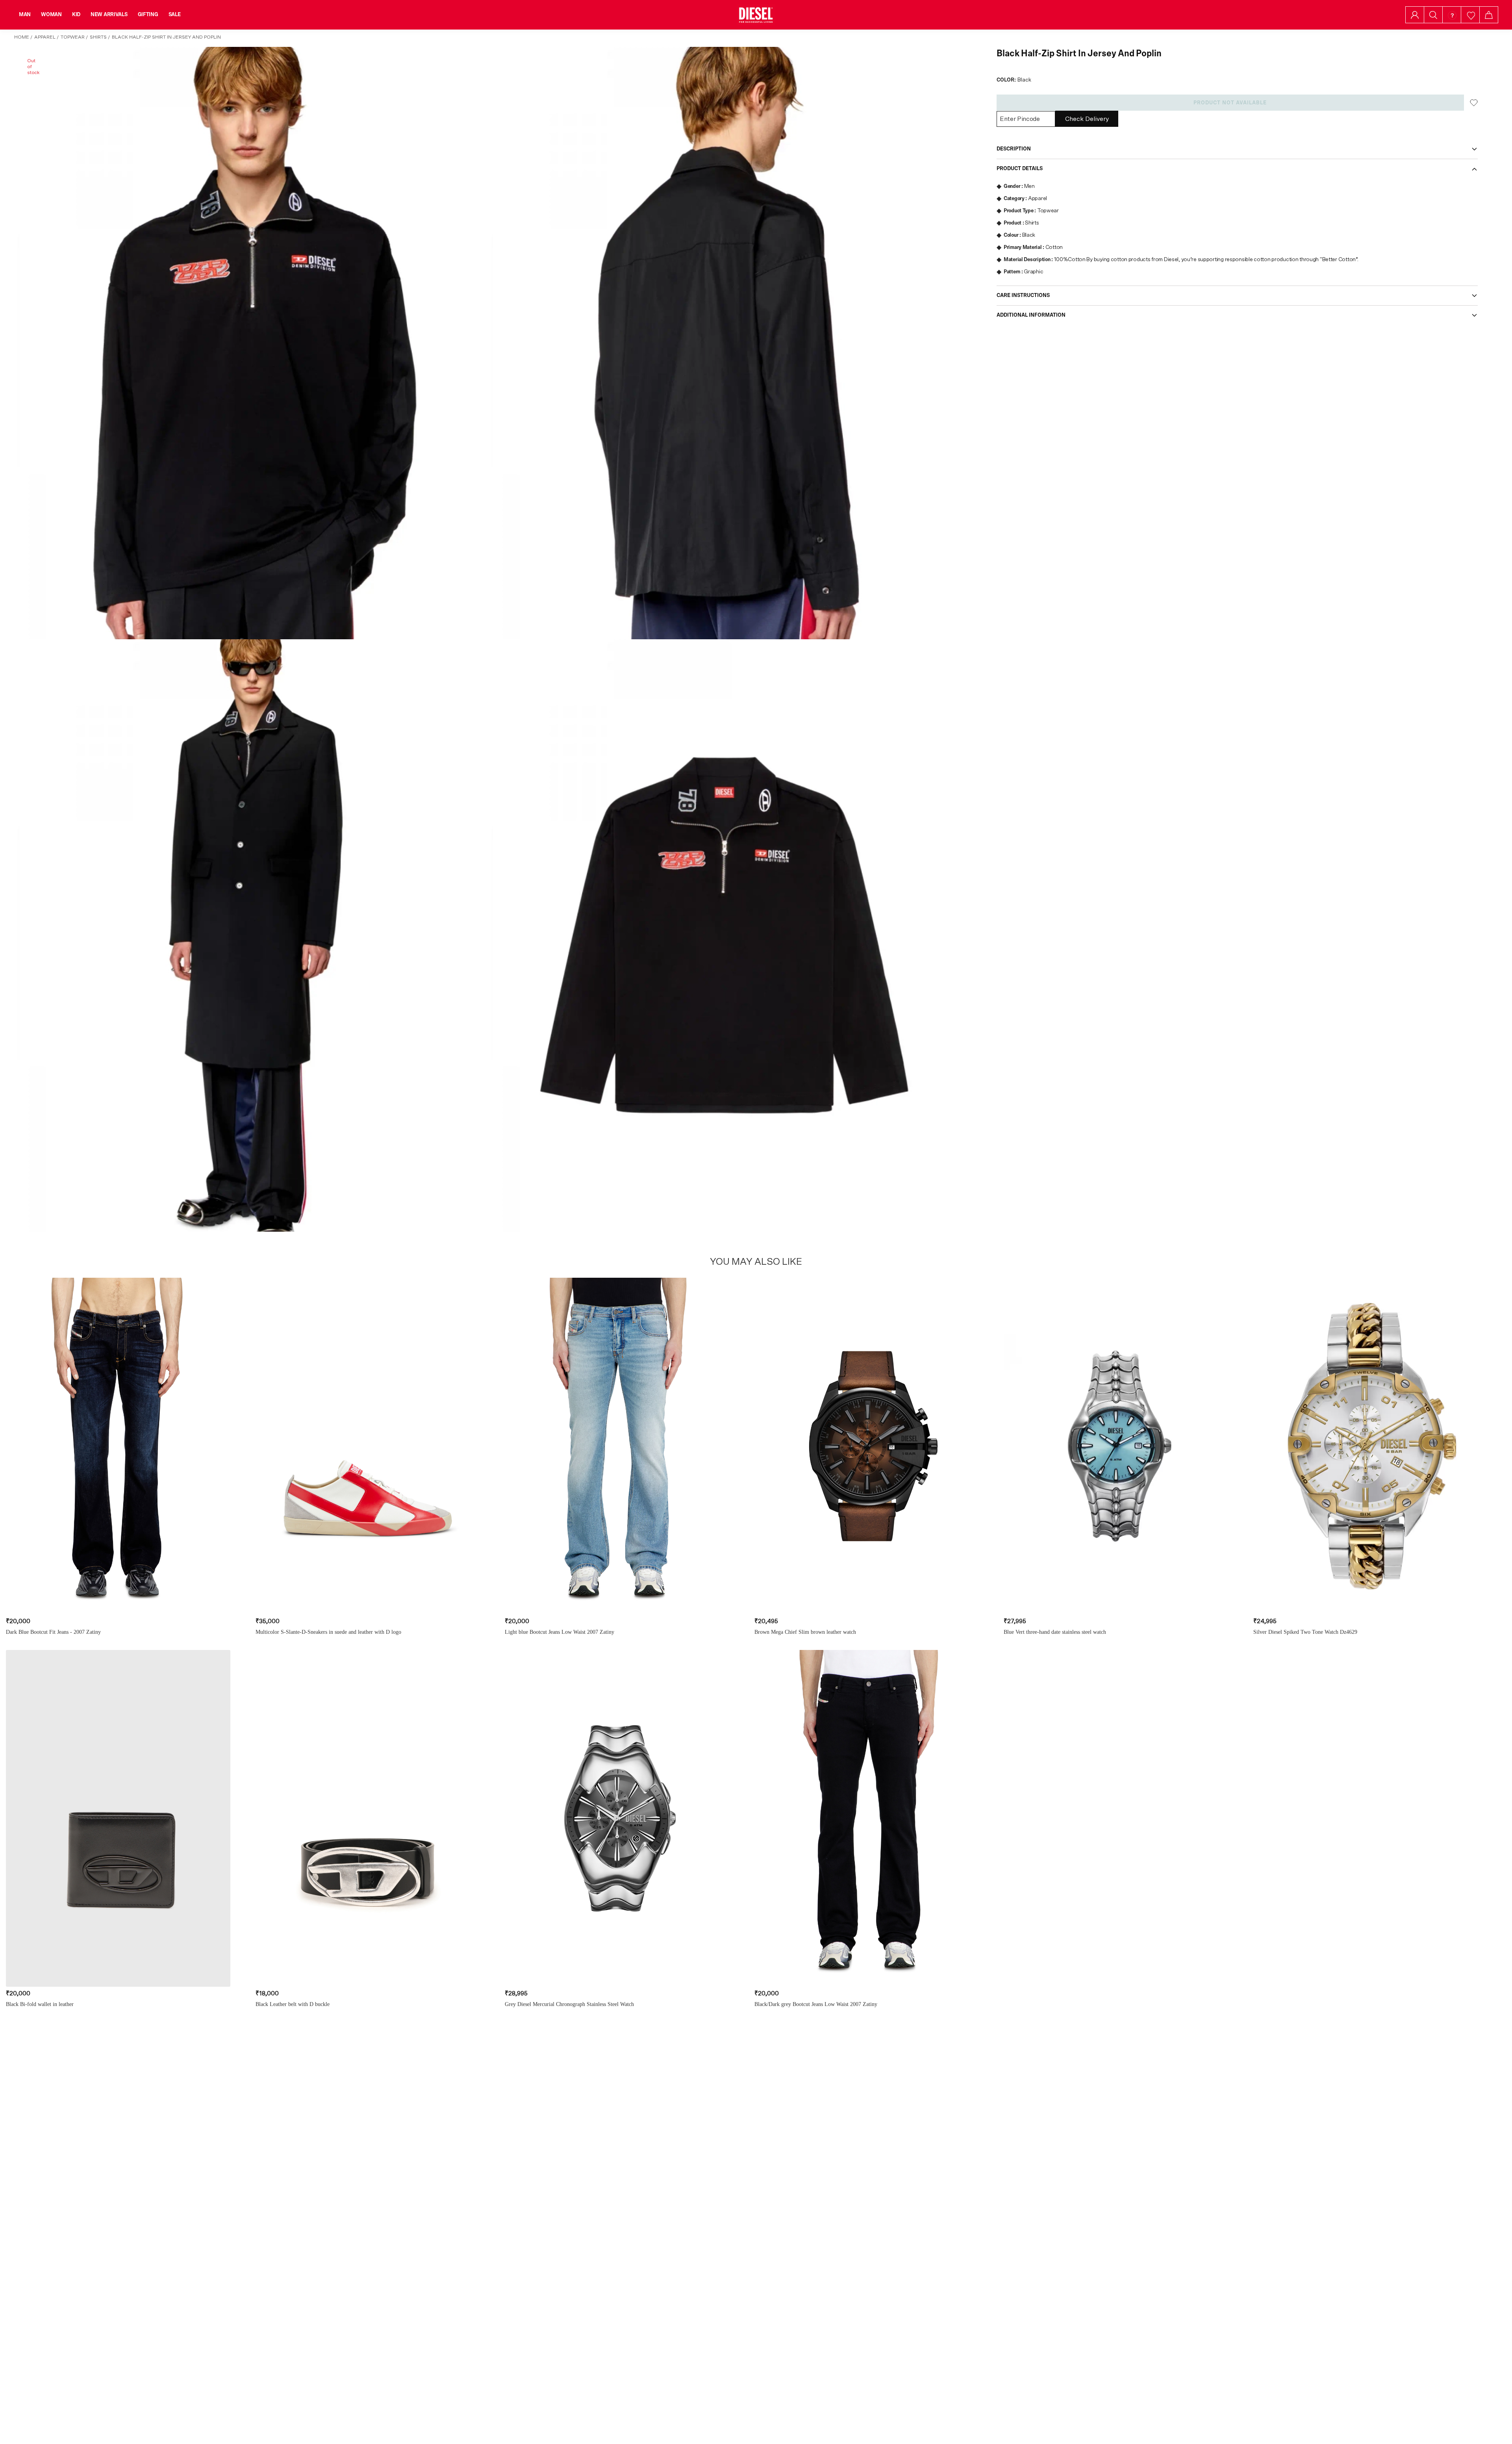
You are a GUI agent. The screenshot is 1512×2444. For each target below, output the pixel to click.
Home (22, 37)
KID (76, 15)
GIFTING (148, 15)
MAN (25, 15)
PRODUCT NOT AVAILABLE (1230, 103)
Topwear (73, 37)
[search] (1433, 15)
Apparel (45, 37)
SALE (175, 15)
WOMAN (51, 15)
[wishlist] (1470, 15)
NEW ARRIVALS (109, 15)
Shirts (98, 37)
